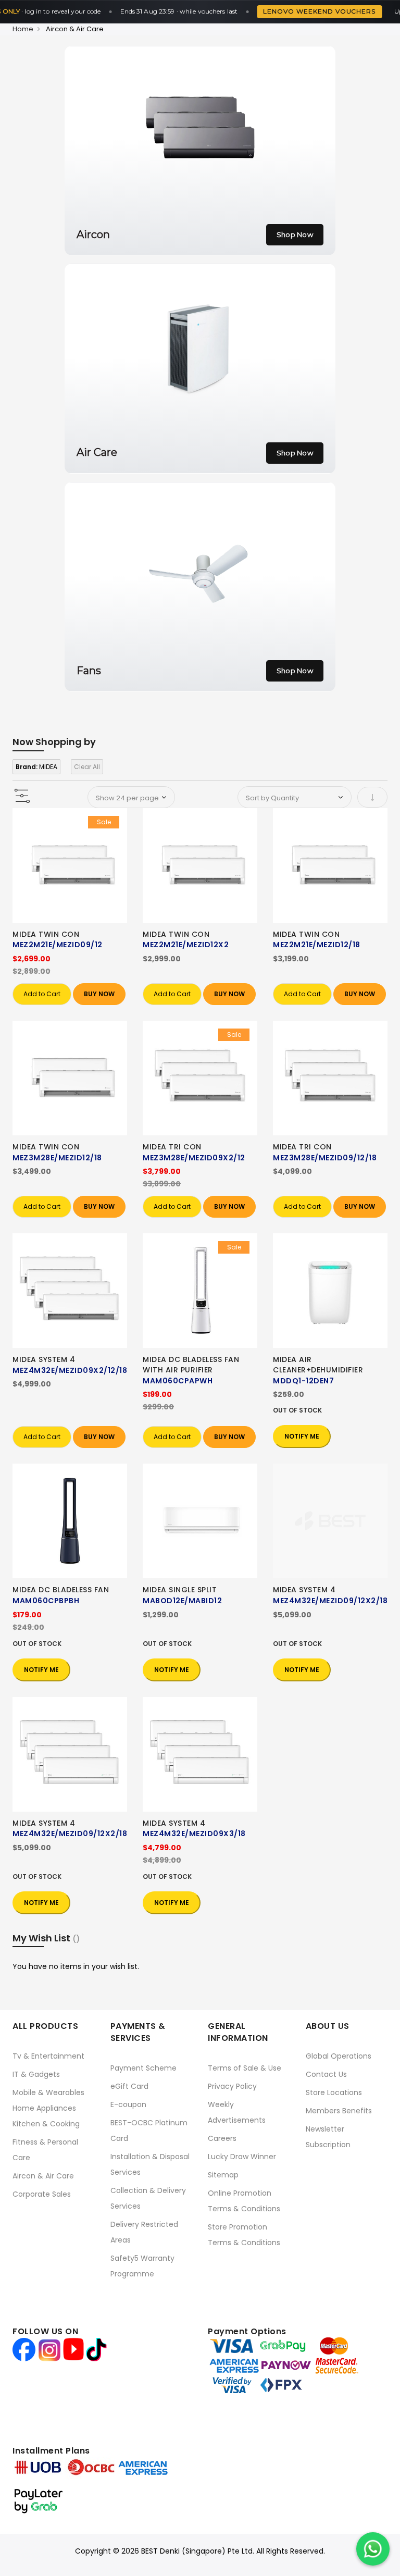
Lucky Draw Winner (242, 2157)
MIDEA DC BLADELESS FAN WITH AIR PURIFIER (191, 1365)
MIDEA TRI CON (172, 1147)
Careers (222, 2138)
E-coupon (128, 2104)
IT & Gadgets (36, 2074)
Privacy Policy (232, 2086)
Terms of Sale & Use (245, 2068)
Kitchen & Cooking (46, 2124)
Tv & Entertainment (48, 2056)
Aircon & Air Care (43, 2176)
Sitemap (223, 2175)
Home (23, 29)
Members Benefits (339, 2111)
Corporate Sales (42, 2194)
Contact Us (326, 2074)
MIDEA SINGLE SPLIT (180, 1590)
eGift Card (129, 2086)
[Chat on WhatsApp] (373, 2549)
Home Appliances (44, 2108)
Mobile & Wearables (48, 2092)
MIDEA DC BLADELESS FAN (61, 1590)
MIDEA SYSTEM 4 (44, 1359)
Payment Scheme (143, 2068)
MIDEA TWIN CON (46, 934)
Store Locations (334, 2092)
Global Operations (339, 2056)
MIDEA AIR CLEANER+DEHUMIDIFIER (318, 1365)
